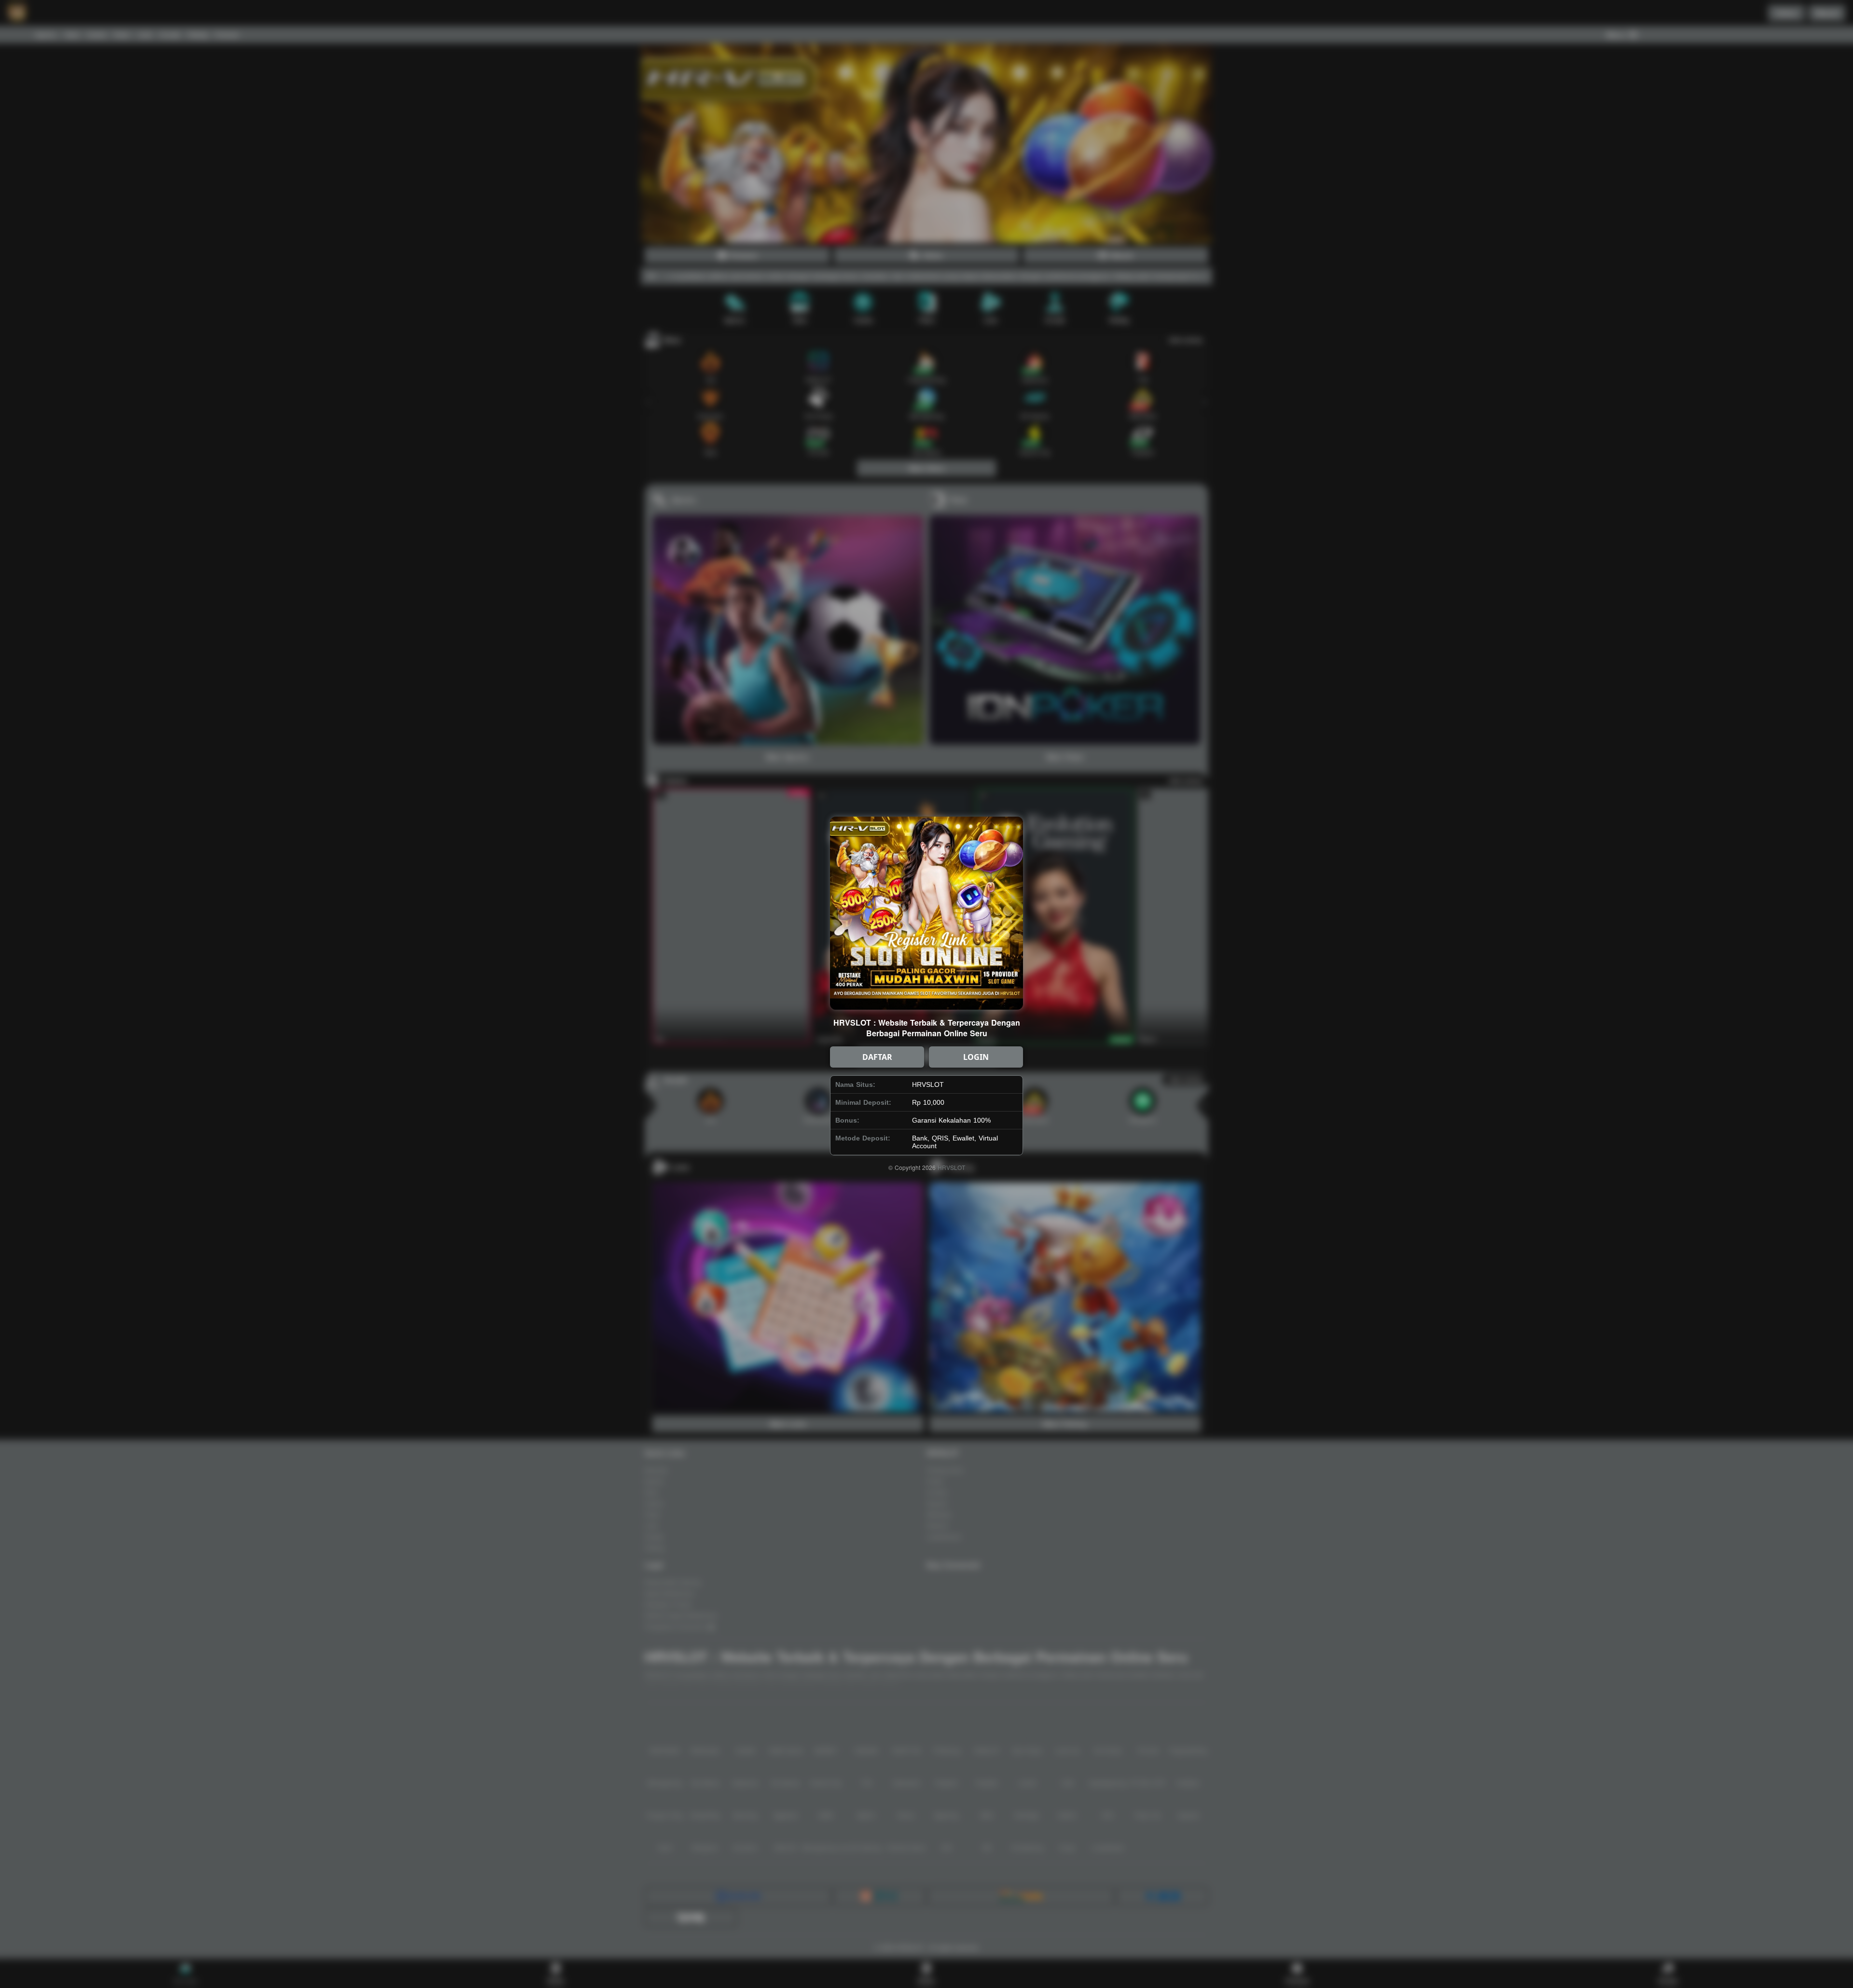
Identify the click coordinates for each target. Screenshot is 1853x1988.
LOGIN (976, 1057)
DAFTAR (877, 1057)
